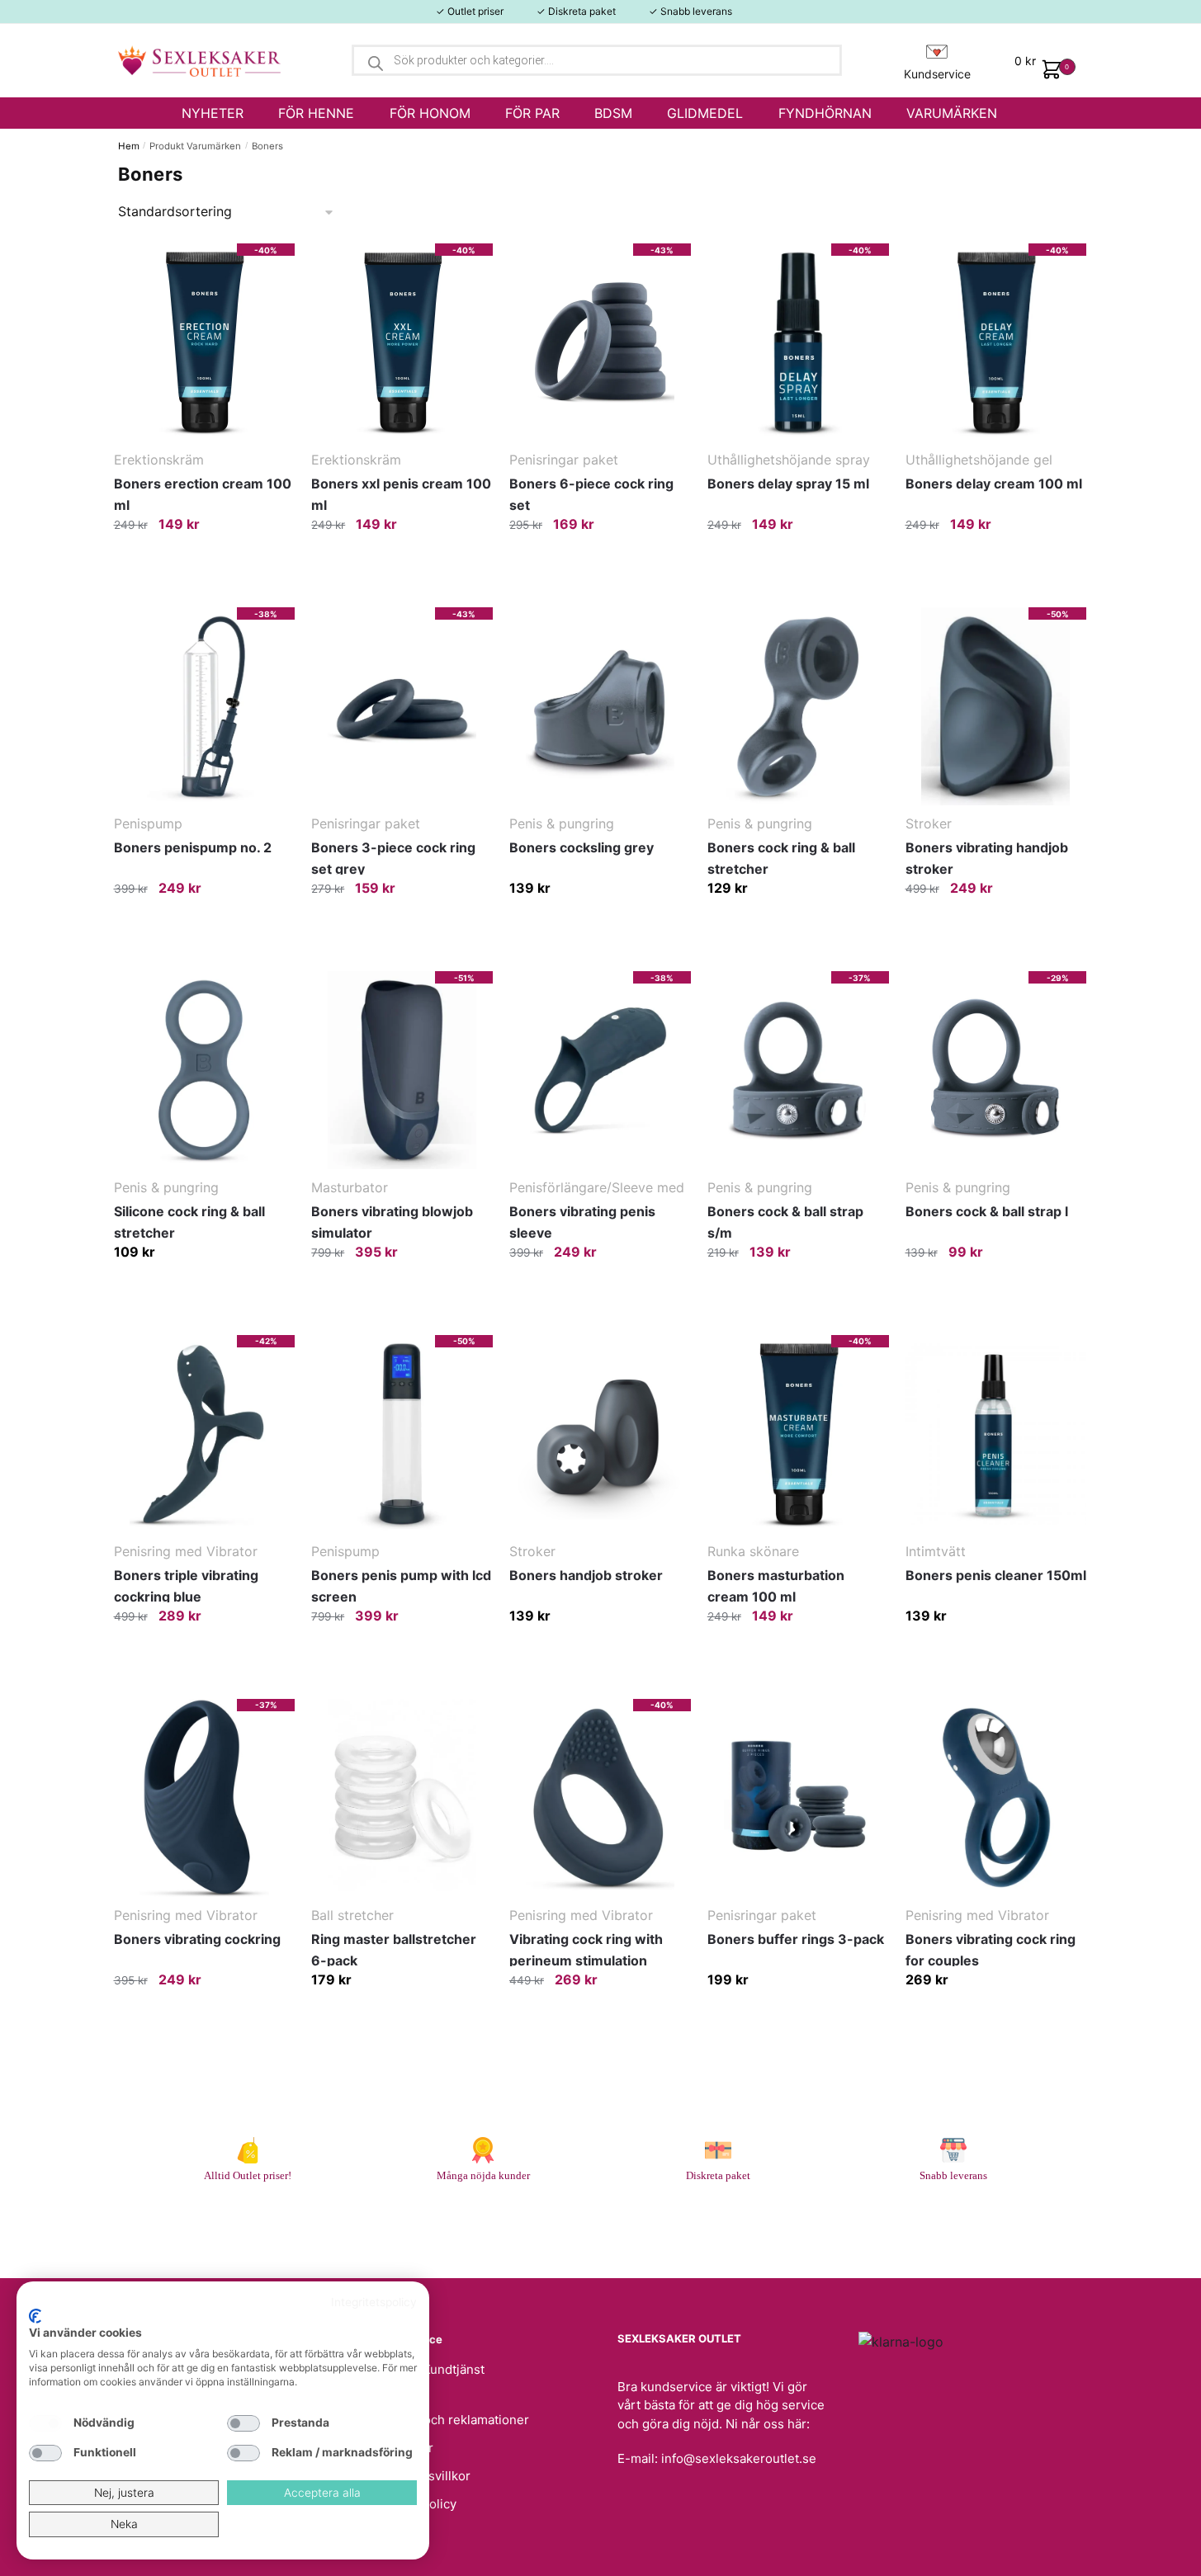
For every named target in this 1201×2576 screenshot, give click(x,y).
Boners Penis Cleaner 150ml (996, 1575)
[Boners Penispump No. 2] (205, 706)
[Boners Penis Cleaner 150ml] (996, 1434)
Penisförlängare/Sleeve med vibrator (597, 1189)
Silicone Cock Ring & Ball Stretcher (189, 1222)
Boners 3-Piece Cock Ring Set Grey (393, 858)
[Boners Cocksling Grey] (600, 706)
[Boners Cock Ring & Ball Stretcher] (798, 706)
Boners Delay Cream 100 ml (994, 484)
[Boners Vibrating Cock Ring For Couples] (996, 1798)
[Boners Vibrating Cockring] (205, 1798)
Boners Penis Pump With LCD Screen (401, 1586)
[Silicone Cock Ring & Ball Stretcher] (205, 1070)
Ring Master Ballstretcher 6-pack (394, 1950)
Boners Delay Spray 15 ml (788, 484)
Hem (129, 146)
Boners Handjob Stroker (586, 1575)
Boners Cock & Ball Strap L (987, 1211)
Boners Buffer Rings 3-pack (796, 1939)
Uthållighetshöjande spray (789, 460)
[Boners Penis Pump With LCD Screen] (402, 1434)
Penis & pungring (562, 823)
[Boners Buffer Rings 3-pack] (798, 1798)
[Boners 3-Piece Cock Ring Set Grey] (402, 706)
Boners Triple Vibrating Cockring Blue (186, 1586)
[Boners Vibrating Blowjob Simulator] (402, 1070)
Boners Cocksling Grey (582, 847)
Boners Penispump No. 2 (193, 847)
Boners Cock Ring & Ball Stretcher (781, 858)
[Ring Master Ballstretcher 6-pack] (402, 1798)
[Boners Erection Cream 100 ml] (205, 342)
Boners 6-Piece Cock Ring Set (591, 494)
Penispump (148, 823)
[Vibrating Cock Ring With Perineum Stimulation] (600, 1798)
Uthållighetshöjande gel (979, 460)
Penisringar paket (564, 460)
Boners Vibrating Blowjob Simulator (392, 1222)
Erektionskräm (159, 460)
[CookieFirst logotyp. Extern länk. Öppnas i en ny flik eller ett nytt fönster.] (35, 2316)
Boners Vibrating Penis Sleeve (582, 1222)
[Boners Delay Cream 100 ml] (996, 342)
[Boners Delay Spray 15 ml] (798, 342)
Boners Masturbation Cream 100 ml (776, 1586)
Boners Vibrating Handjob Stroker (987, 858)
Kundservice (937, 74)
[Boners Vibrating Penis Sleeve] (600, 1070)
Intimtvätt (936, 1551)
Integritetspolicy (374, 2302)
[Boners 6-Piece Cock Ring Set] (600, 342)
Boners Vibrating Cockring (197, 1939)
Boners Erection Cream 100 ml (203, 494)
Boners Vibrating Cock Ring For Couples (991, 1950)
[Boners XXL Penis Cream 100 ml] (402, 342)
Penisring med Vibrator (186, 1551)
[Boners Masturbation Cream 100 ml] (798, 1434)
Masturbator (350, 1187)
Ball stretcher (352, 1915)
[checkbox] (45, 2423)
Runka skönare (753, 1551)
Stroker (929, 823)
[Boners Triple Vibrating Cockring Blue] (205, 1434)
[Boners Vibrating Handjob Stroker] (996, 706)
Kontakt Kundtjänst (430, 2369)
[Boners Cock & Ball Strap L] (996, 1070)
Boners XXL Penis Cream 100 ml (401, 494)
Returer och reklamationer (452, 2420)
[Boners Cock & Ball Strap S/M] (798, 1070)
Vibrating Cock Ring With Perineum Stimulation (586, 1950)
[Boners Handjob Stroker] (600, 1434)
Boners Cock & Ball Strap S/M (785, 1222)
